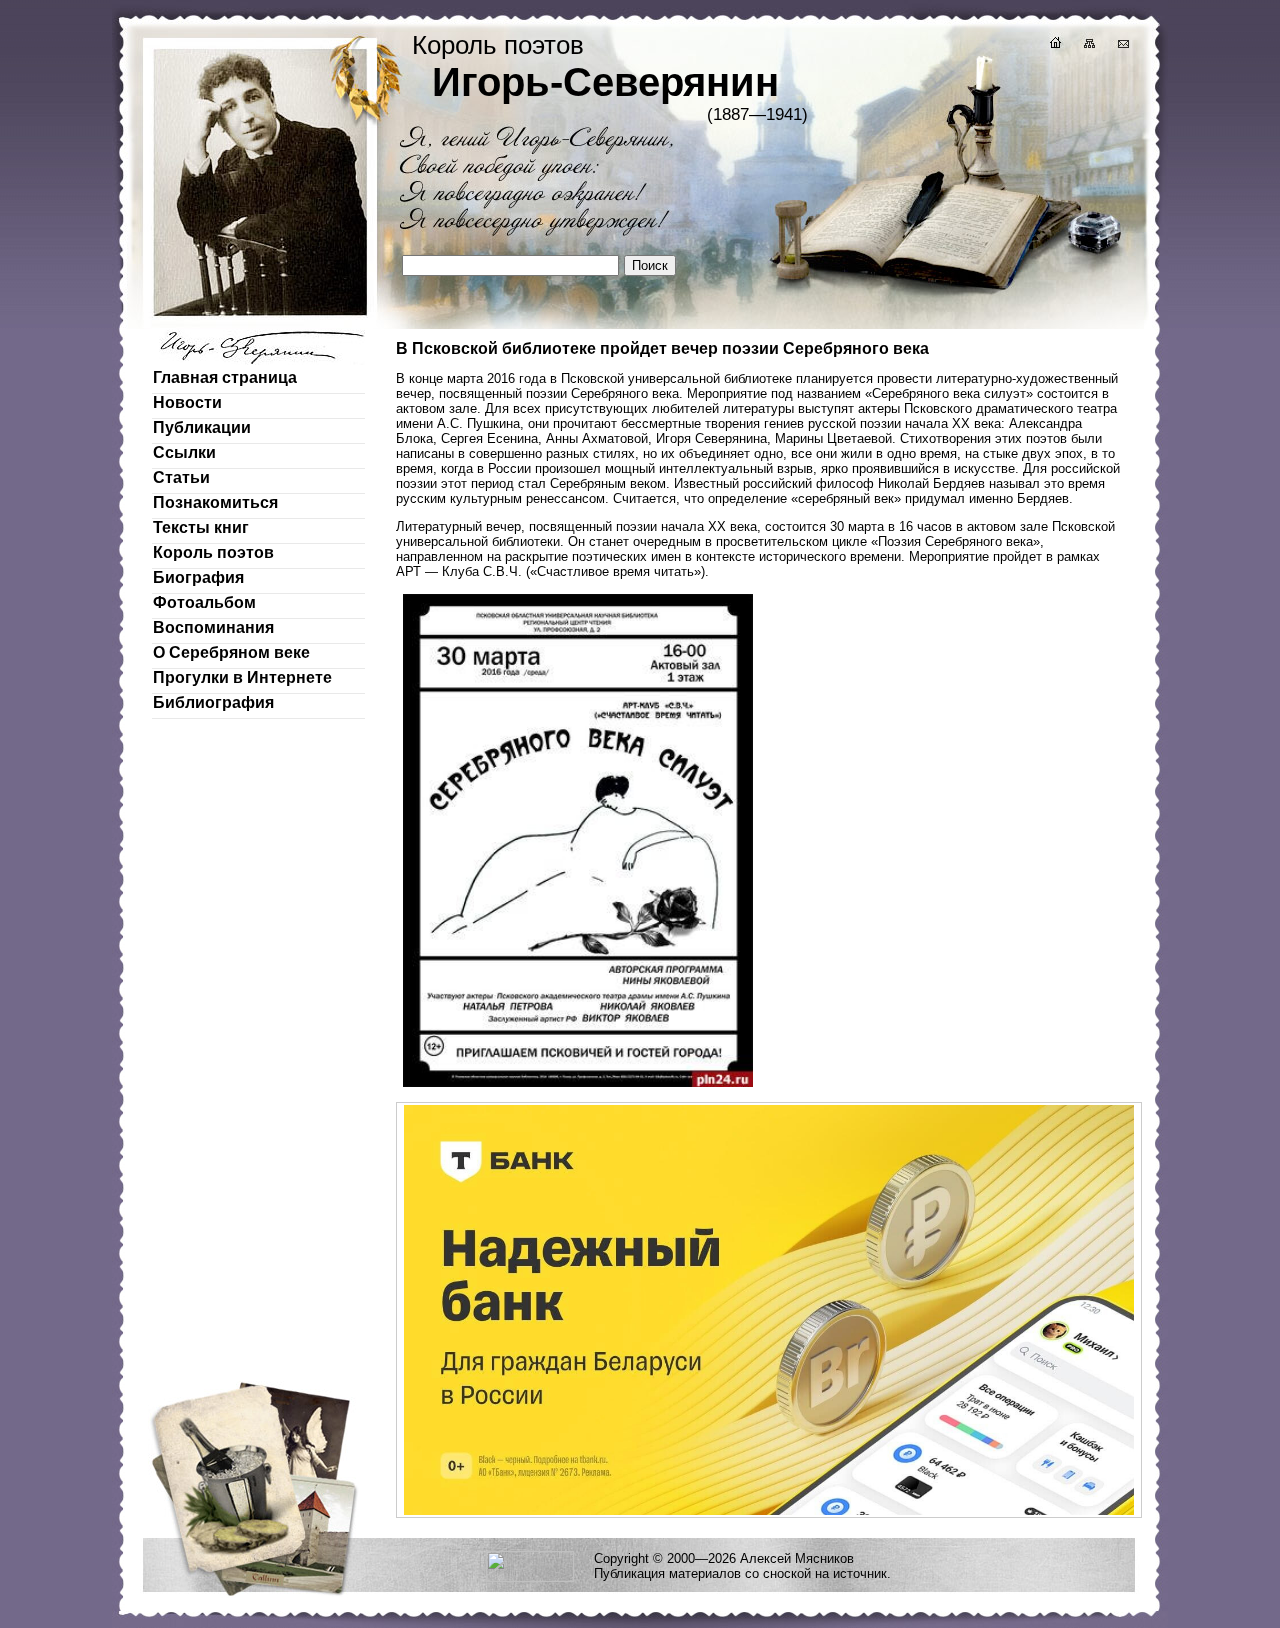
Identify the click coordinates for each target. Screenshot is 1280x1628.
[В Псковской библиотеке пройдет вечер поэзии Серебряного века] (578, 1084)
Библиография (213, 702)
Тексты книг (201, 527)
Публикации (202, 427)
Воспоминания (213, 627)
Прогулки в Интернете (242, 677)
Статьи (181, 477)
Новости (187, 402)
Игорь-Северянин (605, 82)
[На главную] (1054, 45)
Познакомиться (215, 502)
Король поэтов (213, 552)
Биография (198, 577)
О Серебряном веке (231, 652)
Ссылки (184, 452)
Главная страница (225, 377)
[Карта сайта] (1088, 45)
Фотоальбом (204, 602)
